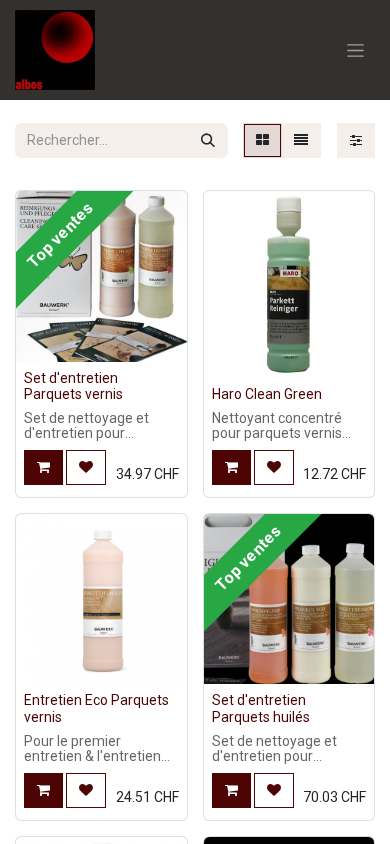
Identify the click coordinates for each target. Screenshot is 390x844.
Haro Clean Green (267, 394)
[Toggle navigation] (355, 50)
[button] (43, 467)
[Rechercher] (208, 140)
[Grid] (262, 140)
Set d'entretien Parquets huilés (261, 708)
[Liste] (301, 140)
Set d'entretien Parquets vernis (73, 386)
